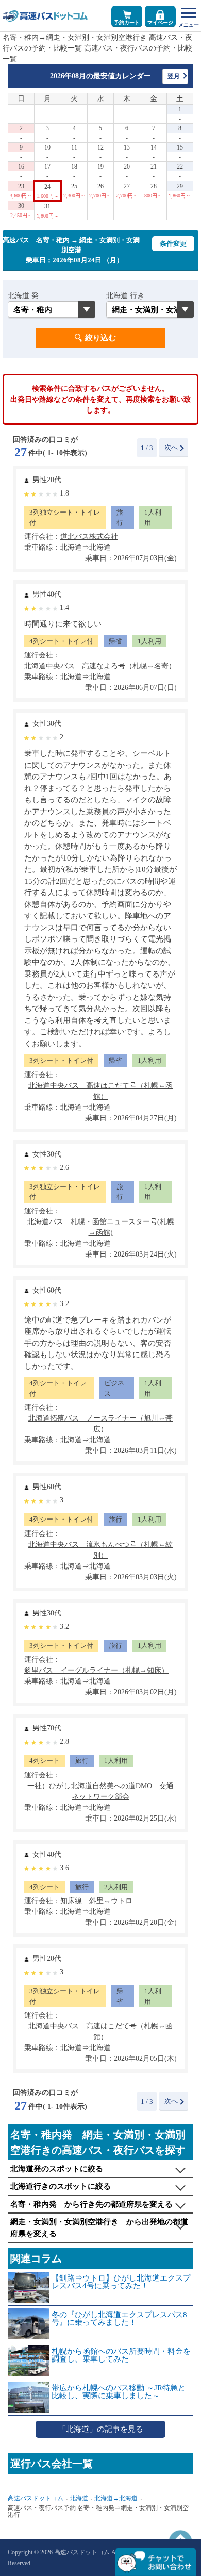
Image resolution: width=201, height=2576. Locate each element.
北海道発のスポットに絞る (57, 2169)
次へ (171, 447)
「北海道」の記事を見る (101, 2429)
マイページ (160, 22)
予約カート (127, 22)
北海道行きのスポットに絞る (61, 2186)
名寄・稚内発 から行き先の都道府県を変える (91, 2204)
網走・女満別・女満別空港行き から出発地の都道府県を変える (99, 2228)
